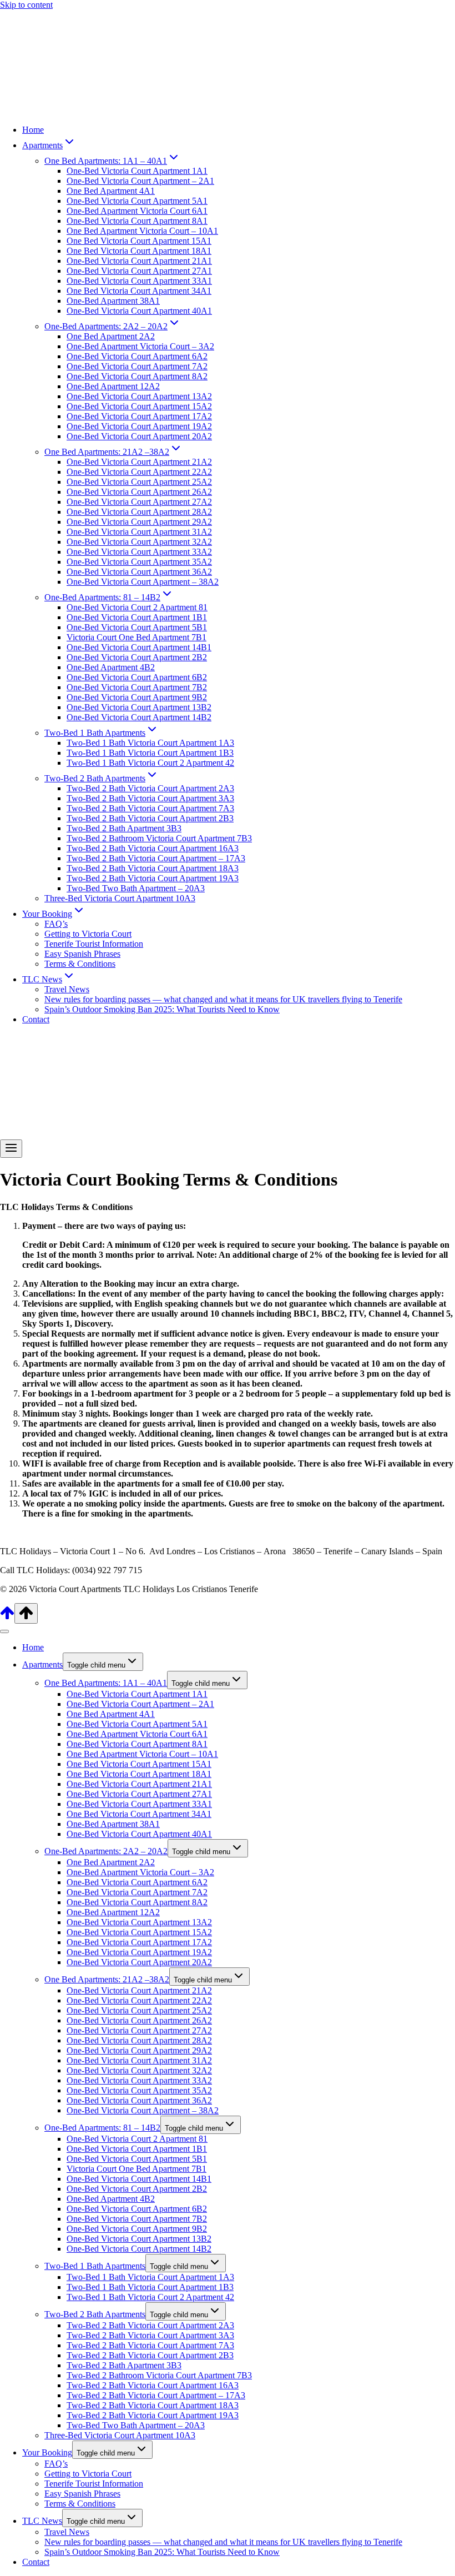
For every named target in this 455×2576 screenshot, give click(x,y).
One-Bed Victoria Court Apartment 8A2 (137, 376)
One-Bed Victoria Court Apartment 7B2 (137, 687)
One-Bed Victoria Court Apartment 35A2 (139, 562)
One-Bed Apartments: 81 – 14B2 (102, 2128)
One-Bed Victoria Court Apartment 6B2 (137, 677)
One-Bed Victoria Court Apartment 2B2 (137, 657)
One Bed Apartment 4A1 (111, 191)
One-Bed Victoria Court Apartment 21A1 (139, 261)
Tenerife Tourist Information (94, 944)
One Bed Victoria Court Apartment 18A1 (139, 251)
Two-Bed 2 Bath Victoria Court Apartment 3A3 (150, 798)
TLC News (42, 2521)
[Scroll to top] (7, 1617)
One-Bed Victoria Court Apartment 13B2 (139, 707)
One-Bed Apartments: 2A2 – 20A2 (106, 1851)
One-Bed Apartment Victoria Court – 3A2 (140, 346)
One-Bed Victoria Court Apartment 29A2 (139, 522)
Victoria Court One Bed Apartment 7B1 (136, 637)
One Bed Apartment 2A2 (111, 336)
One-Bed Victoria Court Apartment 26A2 (139, 492)
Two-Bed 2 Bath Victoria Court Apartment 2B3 (150, 818)
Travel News (67, 989)
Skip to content (26, 5)
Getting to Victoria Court (88, 934)
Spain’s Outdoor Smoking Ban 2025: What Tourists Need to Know (162, 1009)
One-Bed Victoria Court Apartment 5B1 (137, 627)
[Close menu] (4, 1631)
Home (33, 130)
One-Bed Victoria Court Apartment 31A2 (139, 532)
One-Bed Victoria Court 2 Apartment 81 (137, 607)
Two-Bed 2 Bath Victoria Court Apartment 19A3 (153, 878)
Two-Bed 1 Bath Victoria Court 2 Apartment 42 (150, 763)
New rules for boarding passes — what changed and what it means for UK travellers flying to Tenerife (223, 999)
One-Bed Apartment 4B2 (111, 667)
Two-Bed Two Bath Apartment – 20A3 (136, 888)
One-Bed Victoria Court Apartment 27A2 (139, 502)
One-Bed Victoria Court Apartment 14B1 (139, 647)
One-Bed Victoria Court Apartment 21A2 (139, 462)
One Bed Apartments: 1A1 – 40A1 (106, 1683)
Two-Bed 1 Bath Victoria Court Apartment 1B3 (150, 753)
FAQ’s (56, 924)
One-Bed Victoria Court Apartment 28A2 (139, 512)
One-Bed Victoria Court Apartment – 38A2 (143, 582)
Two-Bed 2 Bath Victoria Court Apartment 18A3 (153, 868)
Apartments (42, 1664)
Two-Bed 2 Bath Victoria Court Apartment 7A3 (150, 808)
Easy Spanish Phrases (82, 954)
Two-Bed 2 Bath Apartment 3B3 (124, 828)
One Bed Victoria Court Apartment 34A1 (139, 291)
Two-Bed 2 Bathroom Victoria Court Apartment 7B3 (159, 838)
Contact (36, 1019)
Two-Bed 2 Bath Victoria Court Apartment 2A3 (150, 788)
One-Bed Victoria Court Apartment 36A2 (139, 572)
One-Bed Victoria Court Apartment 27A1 (139, 271)
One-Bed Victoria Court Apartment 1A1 (137, 171)
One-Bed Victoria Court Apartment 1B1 (137, 617)
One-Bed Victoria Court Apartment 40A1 (139, 311)
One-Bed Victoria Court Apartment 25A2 (139, 482)
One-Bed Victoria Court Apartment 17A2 (139, 416)
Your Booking (47, 2452)
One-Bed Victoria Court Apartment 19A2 (139, 426)
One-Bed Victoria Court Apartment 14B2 (139, 717)
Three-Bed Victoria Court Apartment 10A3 (120, 898)
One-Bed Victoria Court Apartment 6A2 (137, 356)
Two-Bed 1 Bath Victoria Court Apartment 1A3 (150, 743)
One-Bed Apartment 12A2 (113, 386)
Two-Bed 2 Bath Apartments (95, 2314)
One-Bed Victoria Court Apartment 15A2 (139, 406)
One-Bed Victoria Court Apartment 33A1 (139, 281)
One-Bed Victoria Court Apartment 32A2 (139, 542)
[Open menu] (11, 1149)
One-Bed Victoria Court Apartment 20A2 (139, 436)
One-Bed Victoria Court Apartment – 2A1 (140, 181)
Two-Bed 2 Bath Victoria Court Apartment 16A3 (153, 848)
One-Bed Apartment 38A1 (113, 301)
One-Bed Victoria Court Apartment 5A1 (137, 201)
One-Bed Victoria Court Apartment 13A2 (139, 396)
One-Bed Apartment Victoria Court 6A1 (137, 211)
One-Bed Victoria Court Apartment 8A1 (137, 221)
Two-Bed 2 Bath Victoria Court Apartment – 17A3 (156, 858)
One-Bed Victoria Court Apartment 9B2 (137, 697)
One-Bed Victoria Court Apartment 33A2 (139, 552)
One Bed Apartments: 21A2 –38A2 (107, 1979)
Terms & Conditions (80, 964)
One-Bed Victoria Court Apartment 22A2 (139, 472)
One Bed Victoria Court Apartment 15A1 (139, 241)
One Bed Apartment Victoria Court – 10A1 (142, 231)
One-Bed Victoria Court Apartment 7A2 (137, 366)
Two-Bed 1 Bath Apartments (95, 2266)
